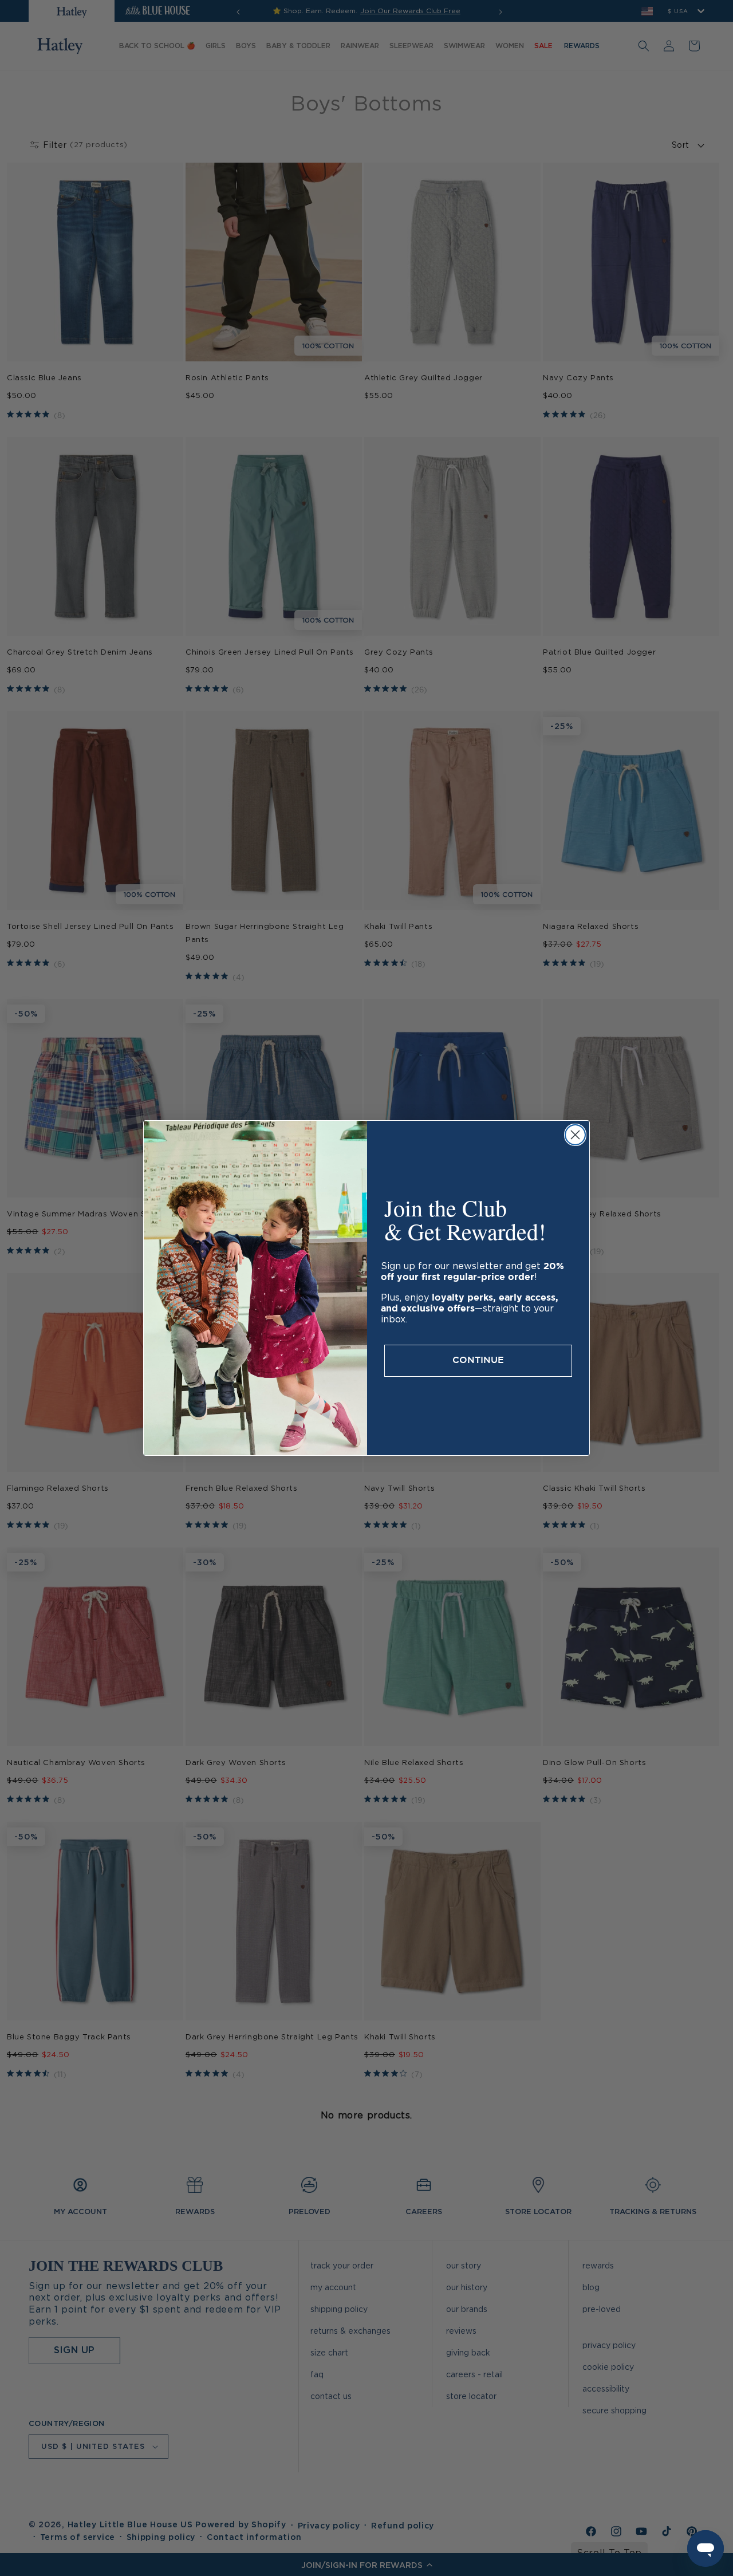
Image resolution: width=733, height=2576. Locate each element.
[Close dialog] (575, 1135)
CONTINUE (478, 1360)
